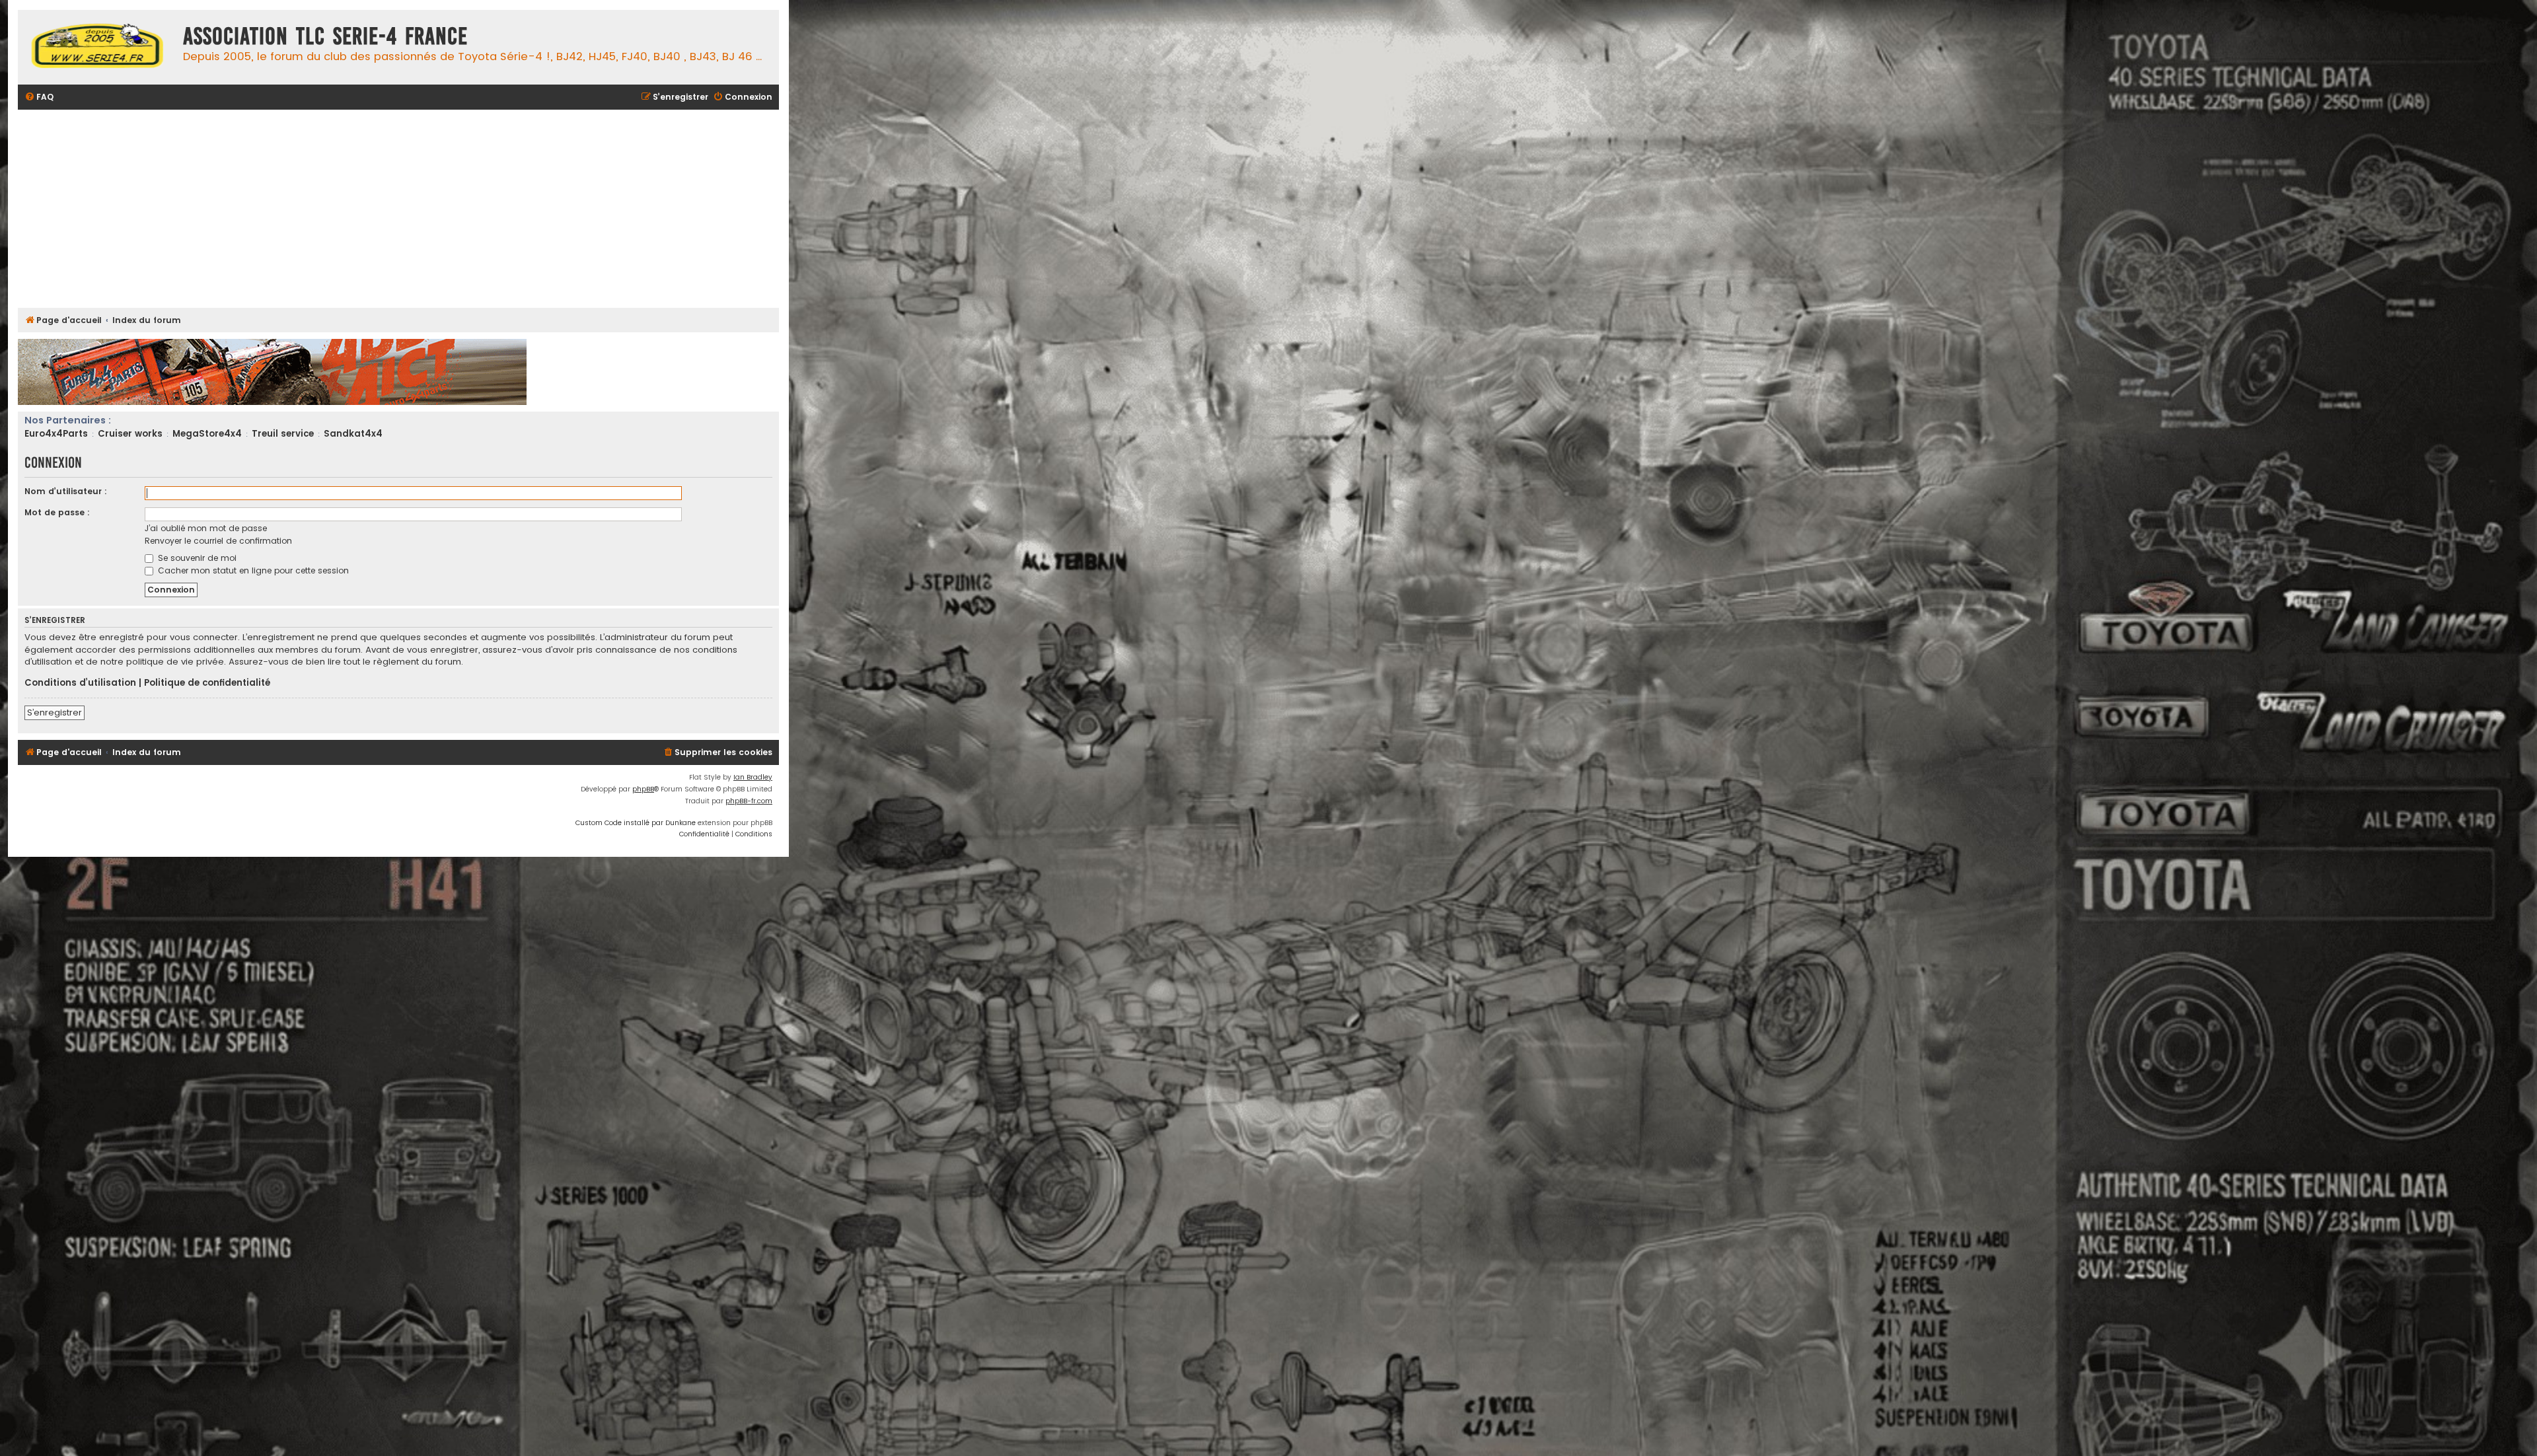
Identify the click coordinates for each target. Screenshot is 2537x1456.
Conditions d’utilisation (80, 683)
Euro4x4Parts (56, 434)
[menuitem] (39, 97)
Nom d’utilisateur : (66, 491)
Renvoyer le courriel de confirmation (218, 541)
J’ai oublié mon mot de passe (206, 528)
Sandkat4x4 (353, 434)
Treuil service (283, 434)
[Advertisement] (414, 209)
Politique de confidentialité (207, 683)
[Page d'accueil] (97, 47)
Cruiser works (130, 434)
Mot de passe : (57, 512)
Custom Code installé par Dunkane (636, 823)
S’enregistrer (55, 712)
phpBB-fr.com (749, 801)
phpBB (643, 789)
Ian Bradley (753, 777)
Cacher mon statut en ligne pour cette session (252, 570)
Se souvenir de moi (196, 558)
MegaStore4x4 (207, 434)
